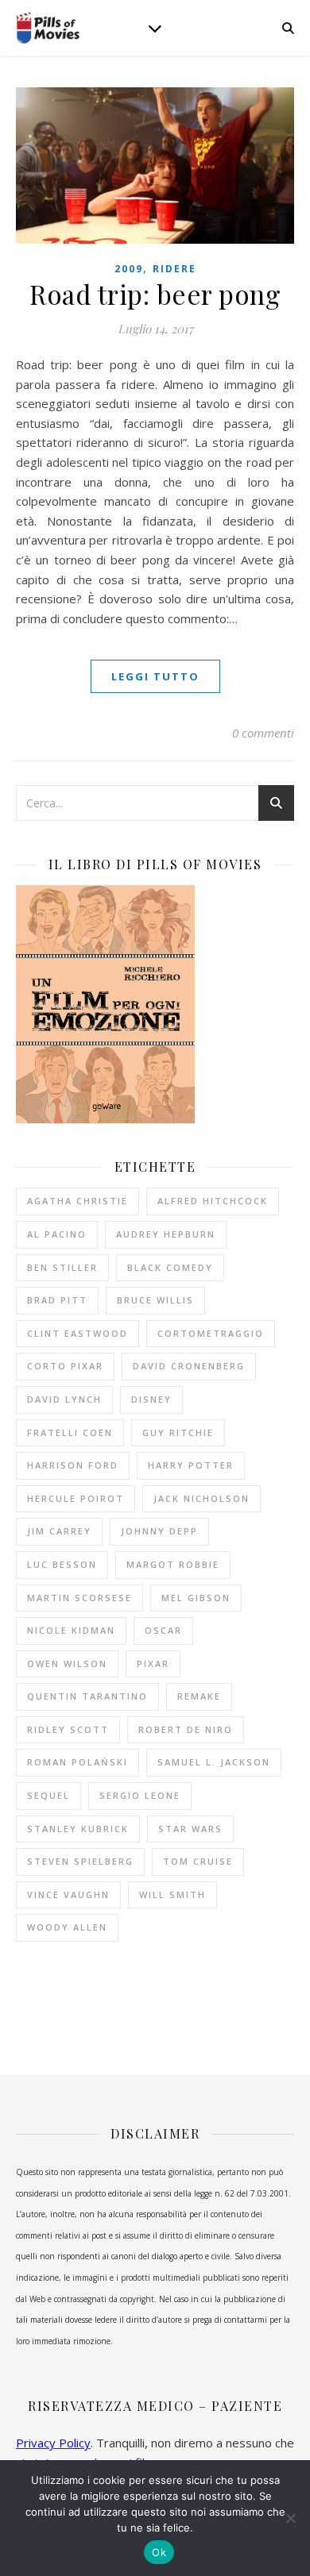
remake (199, 1696)
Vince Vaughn (68, 1894)
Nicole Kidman (71, 1630)
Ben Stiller (62, 1267)
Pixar (153, 1663)
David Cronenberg (189, 1366)
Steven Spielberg (80, 1861)
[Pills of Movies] (48, 28)
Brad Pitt (57, 1300)
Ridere (174, 269)
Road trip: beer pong (155, 294)
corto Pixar (65, 1366)
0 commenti (263, 733)
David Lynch (64, 1399)
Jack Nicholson (201, 1498)
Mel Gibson (196, 1598)
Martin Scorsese (79, 1598)
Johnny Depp (159, 1531)
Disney (151, 1399)
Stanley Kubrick (78, 1829)
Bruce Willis (155, 1300)
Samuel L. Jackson (214, 1762)
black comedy (170, 1267)
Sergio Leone (140, 1795)
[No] (290, 2518)
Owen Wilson (67, 1663)
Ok (159, 2552)
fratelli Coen (70, 1432)
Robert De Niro (186, 1729)
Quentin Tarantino (87, 1696)
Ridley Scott (68, 1729)
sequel (48, 1795)
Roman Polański (77, 1762)
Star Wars (190, 1829)
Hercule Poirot (76, 1498)
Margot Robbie (173, 1564)
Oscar (163, 1630)
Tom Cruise (198, 1861)
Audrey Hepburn (166, 1234)
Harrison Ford (73, 1465)
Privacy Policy (53, 2443)
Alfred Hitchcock (213, 1201)
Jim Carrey (59, 1531)
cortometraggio (211, 1333)
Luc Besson (62, 1564)
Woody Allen (67, 1927)
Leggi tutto (155, 676)
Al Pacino (57, 1234)
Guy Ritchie (178, 1432)
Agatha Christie (77, 1201)
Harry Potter (191, 1465)
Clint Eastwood (77, 1333)
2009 (129, 269)
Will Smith (172, 1894)
